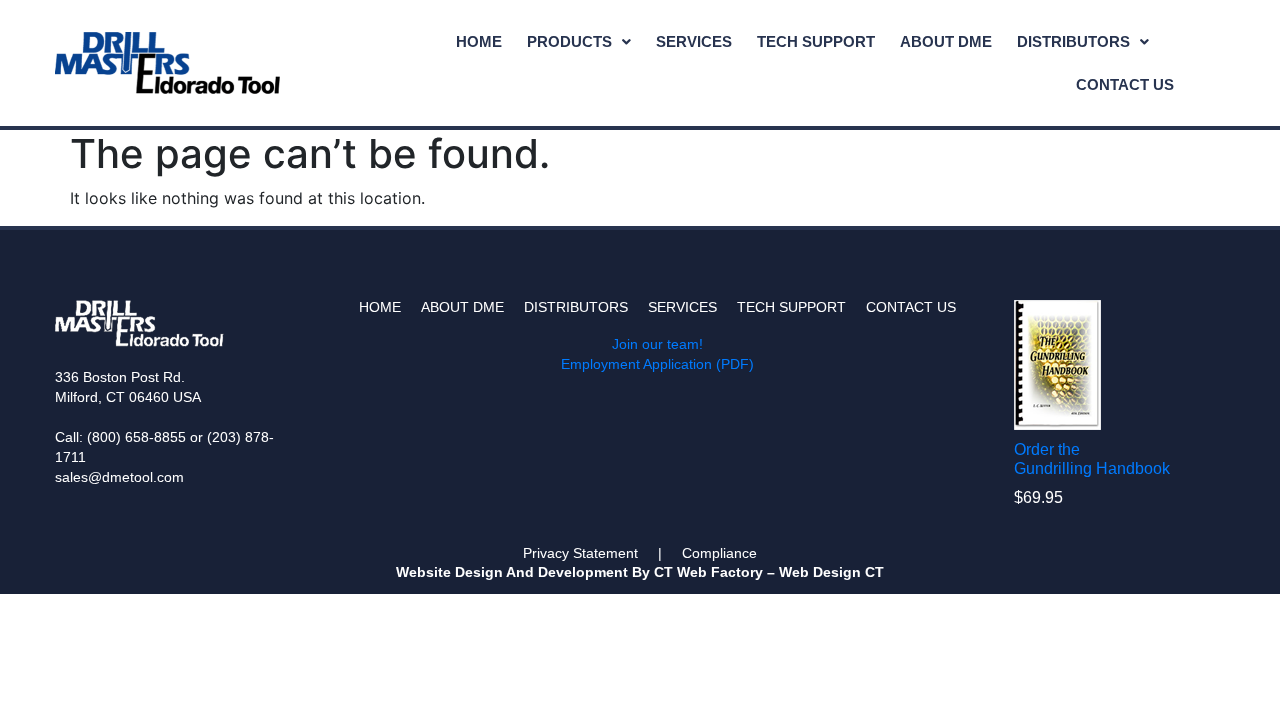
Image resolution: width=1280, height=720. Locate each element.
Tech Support (816, 41)
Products (569, 41)
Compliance (719, 553)
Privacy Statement (580, 553)
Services (694, 41)
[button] (579, 41)
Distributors (1073, 41)
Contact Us (1125, 84)
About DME (946, 41)
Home (479, 41)
